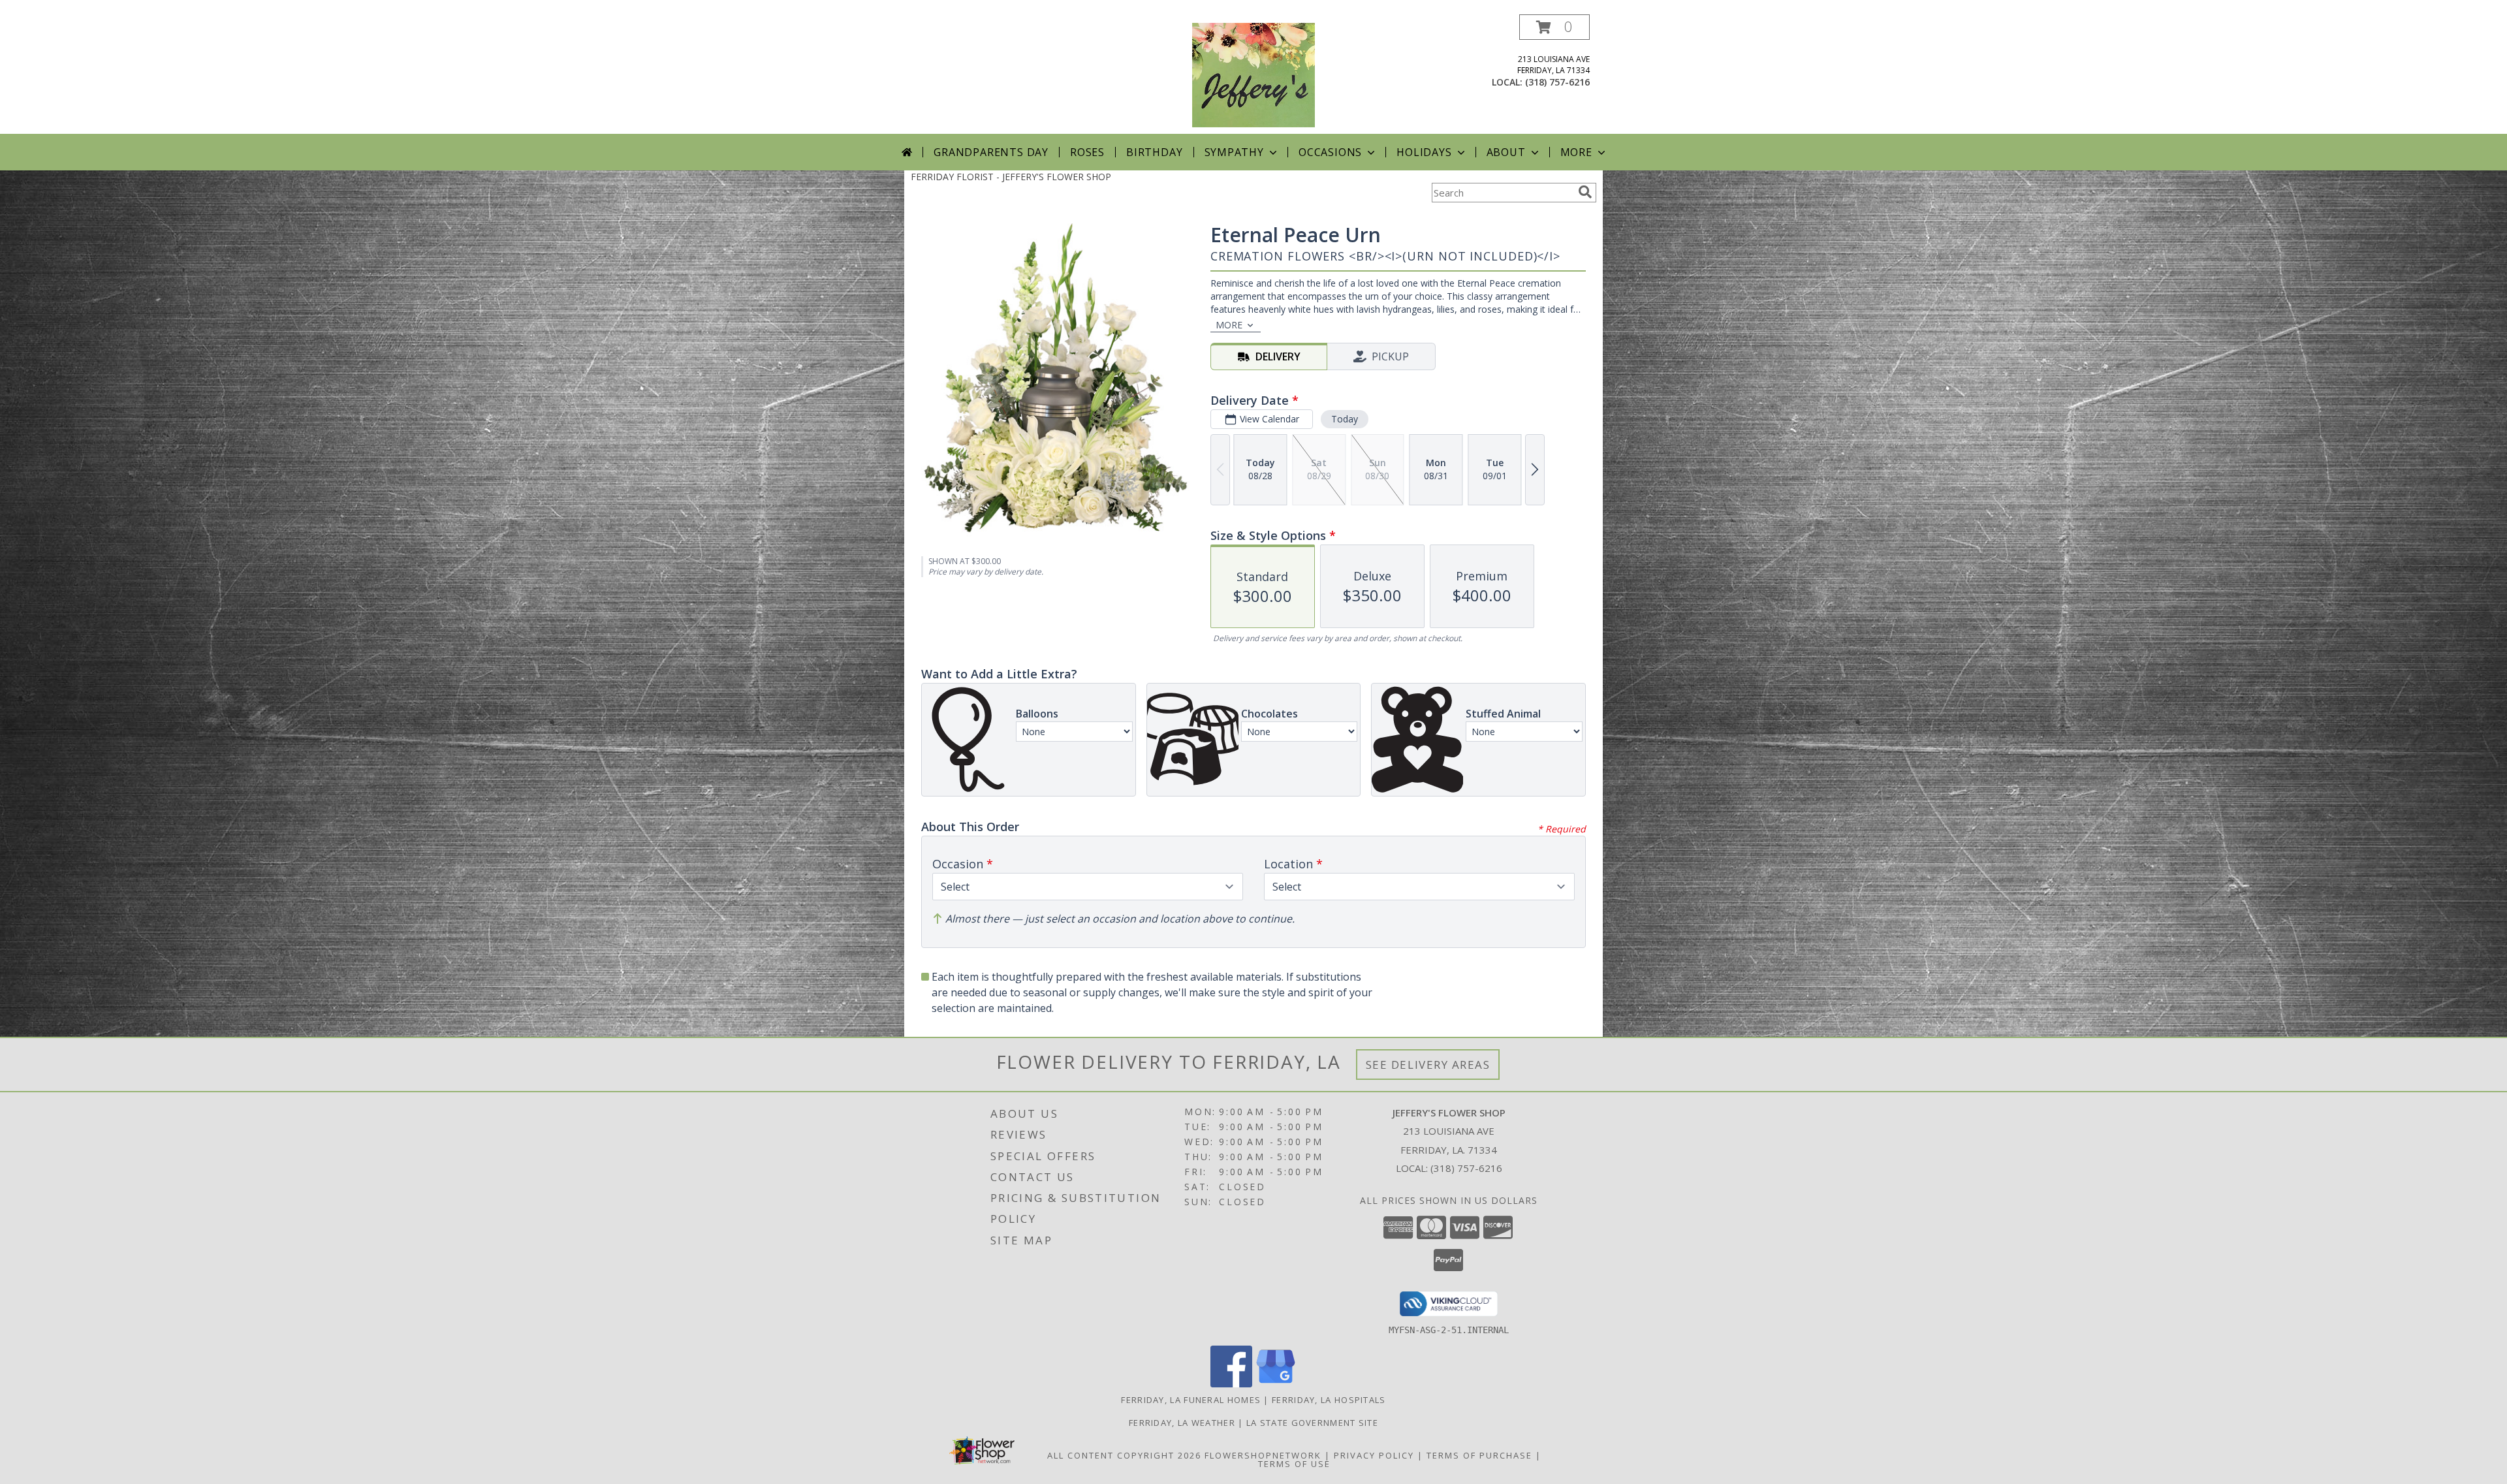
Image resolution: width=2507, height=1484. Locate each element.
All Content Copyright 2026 (1124, 1455)
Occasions (1330, 152)
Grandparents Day (991, 152)
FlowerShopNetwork (1263, 1455)
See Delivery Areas (1428, 1065)
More (1576, 152)
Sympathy (1234, 152)
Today (1345, 419)
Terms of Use (1294, 1464)
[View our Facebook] (1231, 1384)
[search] (1585, 192)
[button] (1554, 27)
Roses (1087, 152)
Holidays (1424, 152)
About (1506, 152)
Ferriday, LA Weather (1182, 1423)
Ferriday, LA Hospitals (1329, 1400)
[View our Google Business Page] (1276, 1384)
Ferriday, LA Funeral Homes (1191, 1400)
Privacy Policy (1374, 1455)
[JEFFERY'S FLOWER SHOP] (1253, 74)
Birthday (1154, 152)
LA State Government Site (1312, 1423)
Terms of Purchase (1479, 1455)
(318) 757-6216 (1557, 82)
